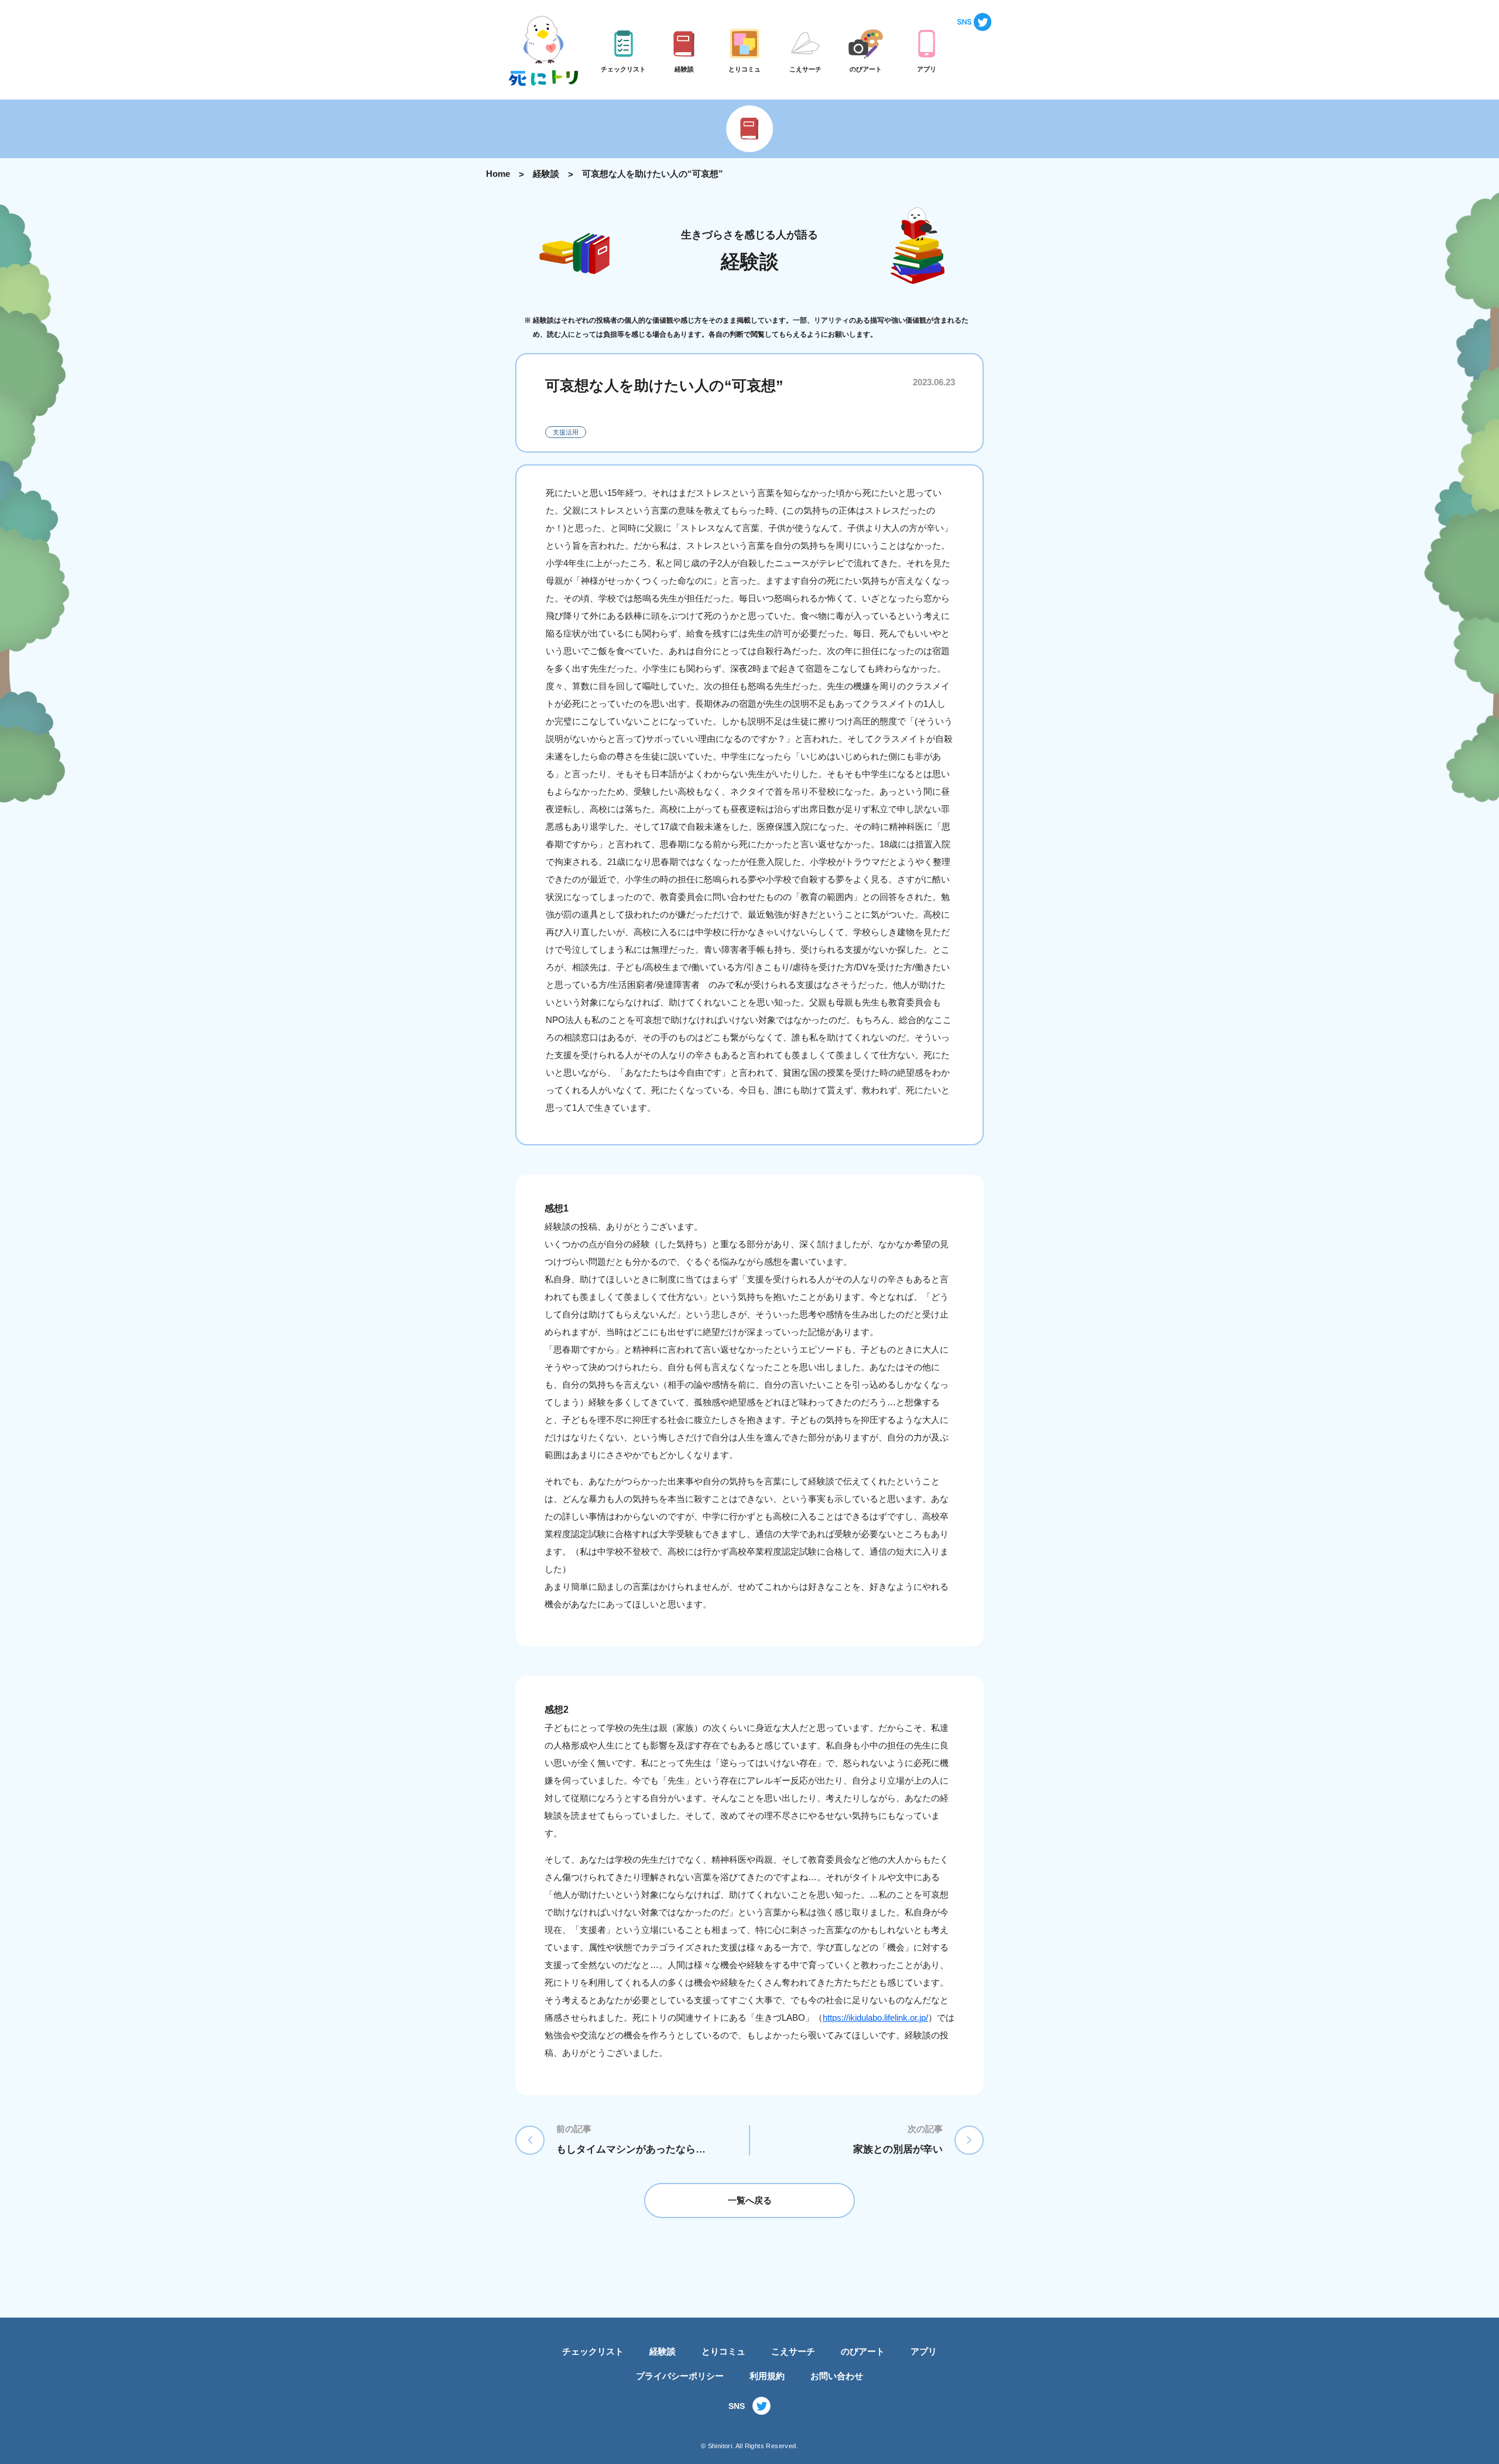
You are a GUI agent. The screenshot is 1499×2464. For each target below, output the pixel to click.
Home (498, 174)
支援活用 (566, 432)
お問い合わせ (837, 2376)
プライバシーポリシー (680, 2376)
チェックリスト (593, 2351)
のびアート (863, 2351)
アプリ (924, 2351)
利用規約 (767, 2376)
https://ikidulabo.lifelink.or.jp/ (875, 2018)
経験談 (546, 174)
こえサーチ (793, 2351)
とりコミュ (723, 2351)
